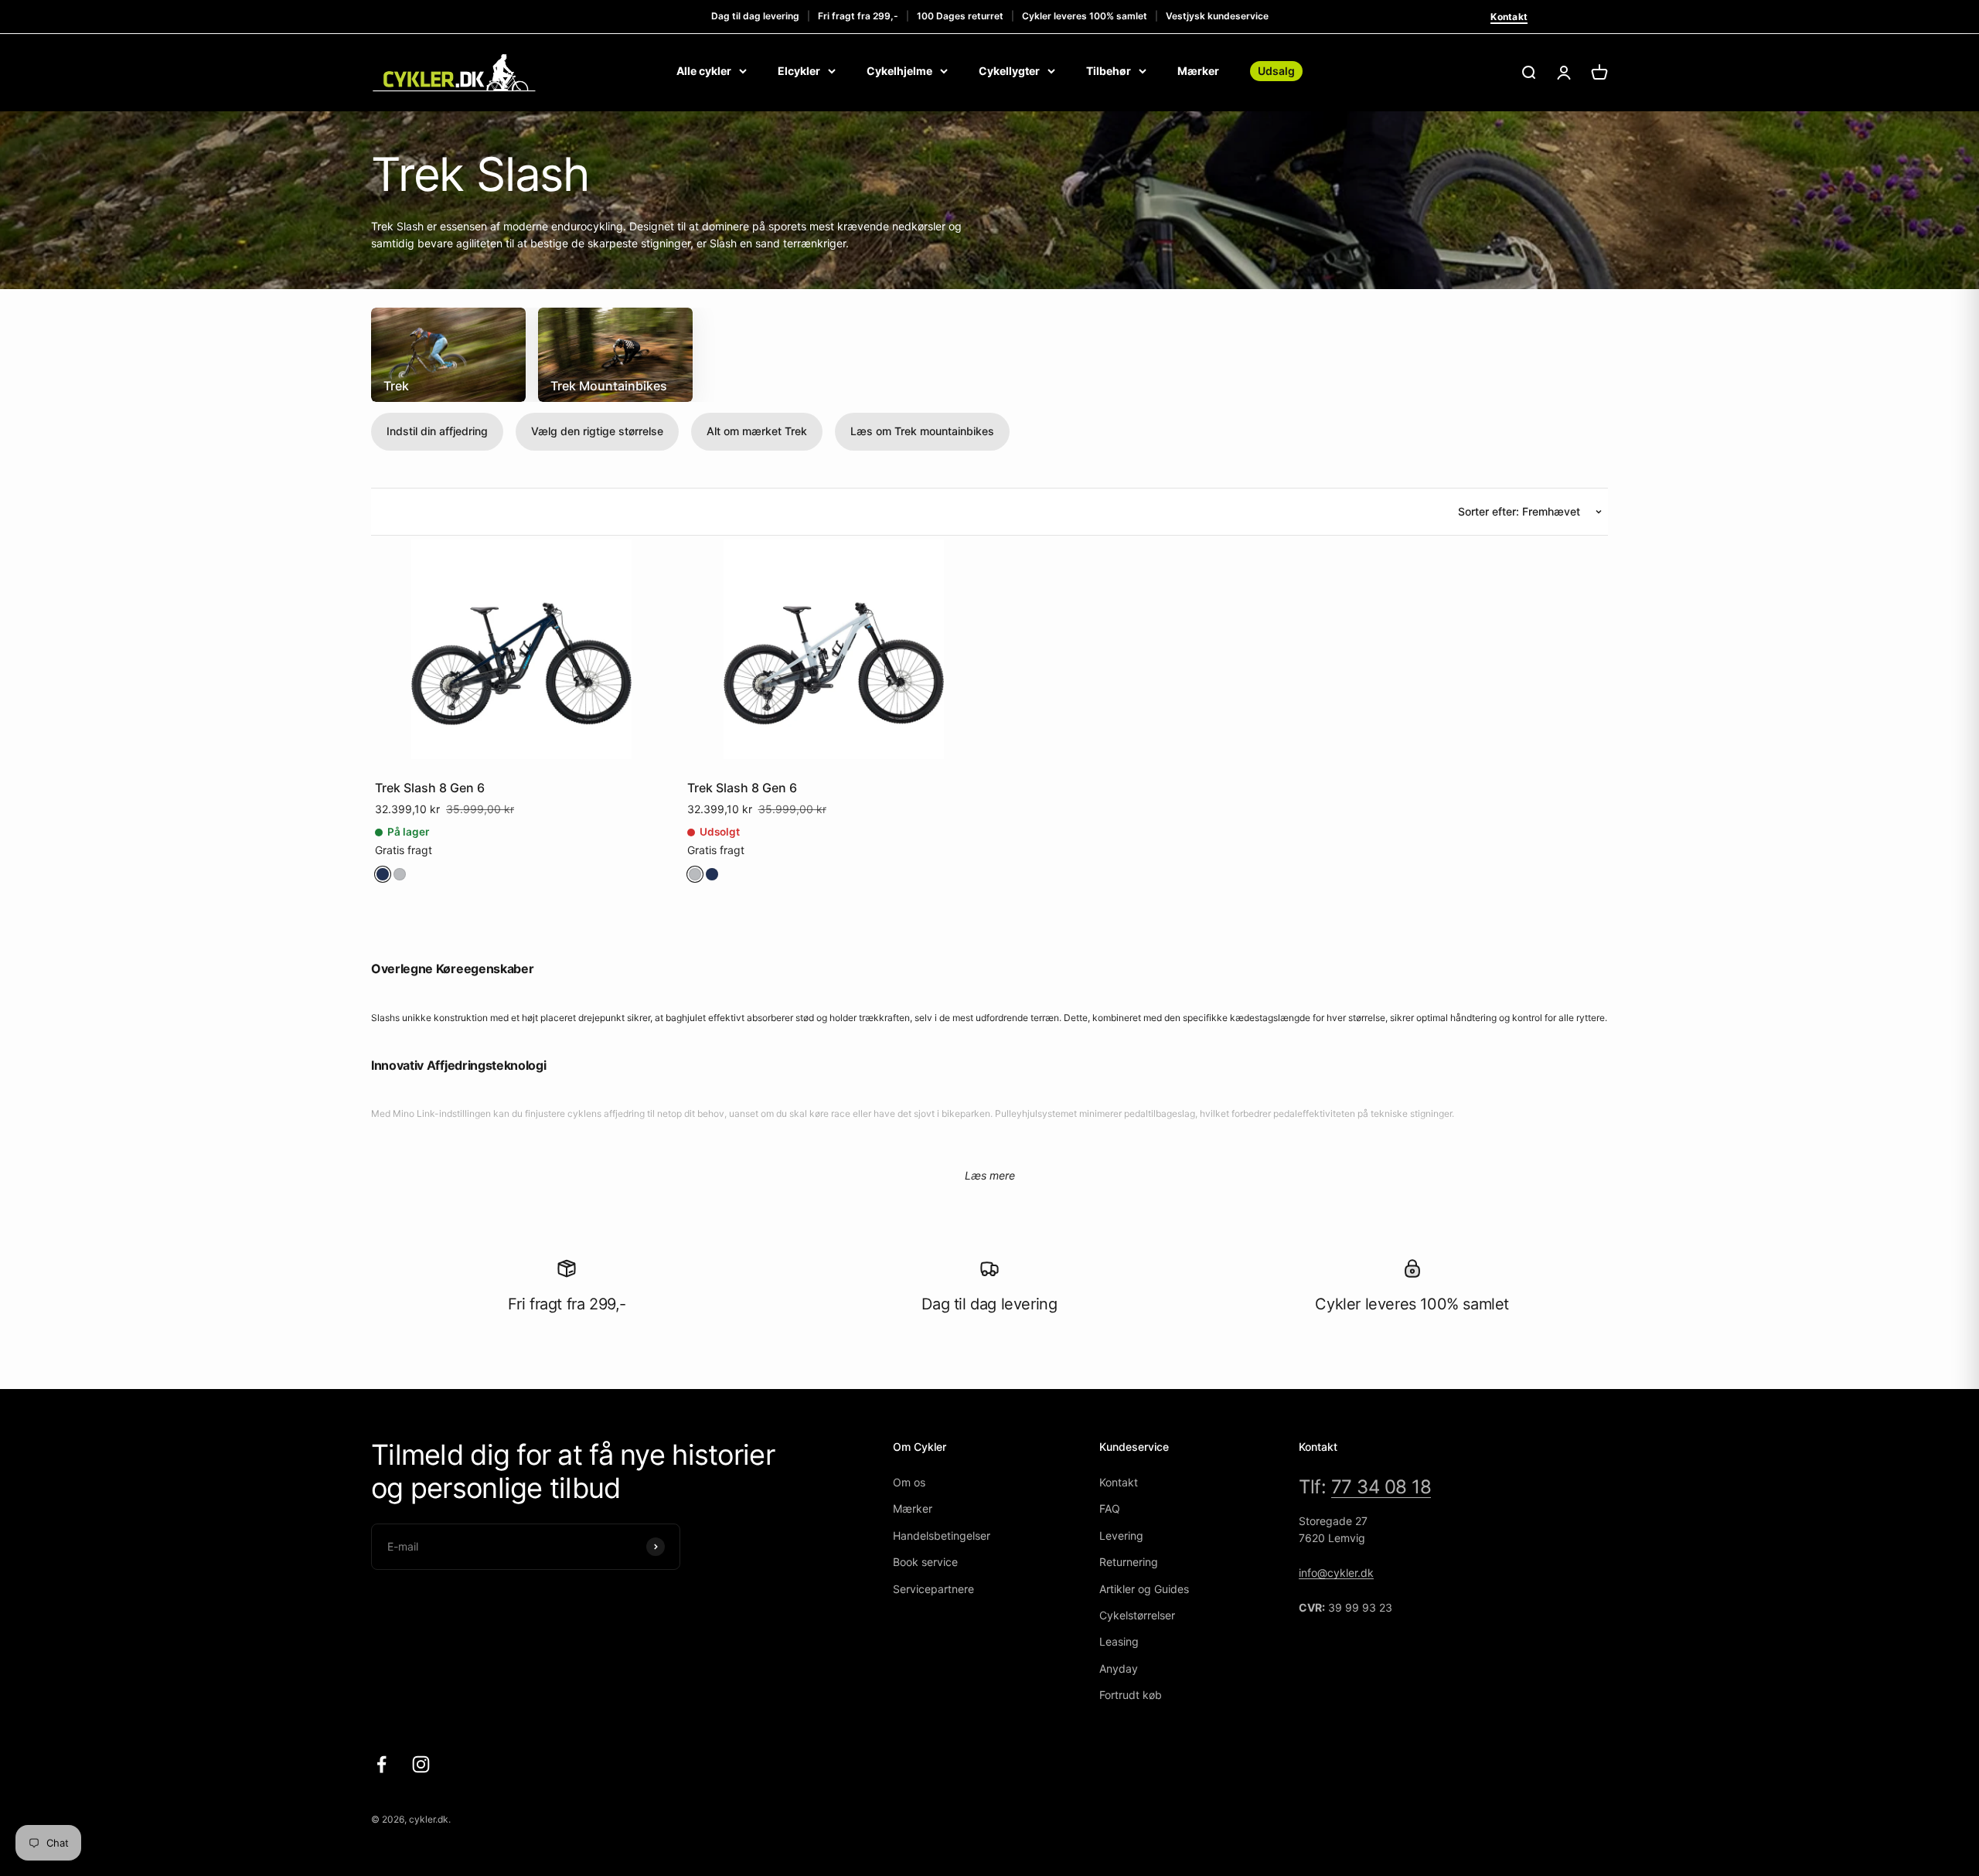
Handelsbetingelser (942, 1536)
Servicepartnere (933, 1589)
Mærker (1198, 71)
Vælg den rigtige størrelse (597, 431)
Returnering (1129, 1562)
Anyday (1119, 1668)
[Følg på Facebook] (381, 1764)
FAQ (1110, 1508)
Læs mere (990, 1175)
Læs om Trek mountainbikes (922, 431)
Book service (925, 1562)
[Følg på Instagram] (421, 1764)
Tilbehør (1109, 71)
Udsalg (1276, 71)
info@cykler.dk (1336, 1573)
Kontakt (1509, 17)
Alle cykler (704, 71)
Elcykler (799, 71)
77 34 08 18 (1381, 1487)
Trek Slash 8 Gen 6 (430, 788)
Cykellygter (1009, 71)
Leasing (1119, 1641)
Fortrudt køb (1131, 1695)
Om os (909, 1482)
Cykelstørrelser (1137, 1615)
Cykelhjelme (899, 71)
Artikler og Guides (1144, 1589)
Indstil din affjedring (437, 431)
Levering (1121, 1536)
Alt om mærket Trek (757, 431)
